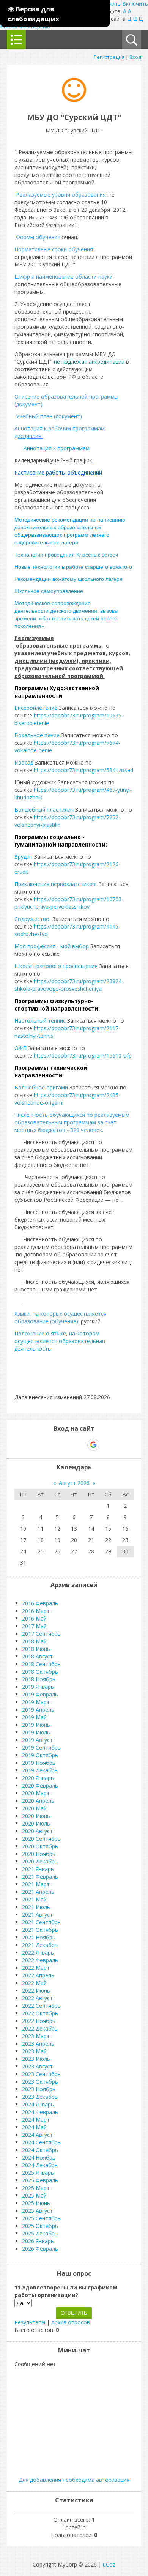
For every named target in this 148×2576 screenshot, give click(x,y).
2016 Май (34, 1618)
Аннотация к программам (56, 448)
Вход (135, 57)
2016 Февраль (40, 1603)
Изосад (24, 762)
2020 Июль (36, 1823)
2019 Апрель (38, 1710)
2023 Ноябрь (39, 2089)
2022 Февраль (40, 1960)
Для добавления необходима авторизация (74, 2480)
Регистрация (109, 57)
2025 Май (34, 2195)
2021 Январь (38, 1869)
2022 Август (37, 1998)
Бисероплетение (37, 708)
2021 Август (37, 1915)
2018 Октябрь (40, 1672)
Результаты (30, 2322)
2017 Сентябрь (41, 1634)
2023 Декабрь (40, 2097)
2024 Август (37, 2135)
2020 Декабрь (40, 1861)
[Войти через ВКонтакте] (54, 1445)
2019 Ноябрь (39, 1763)
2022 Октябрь (40, 2013)
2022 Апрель (38, 1975)
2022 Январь (38, 1952)
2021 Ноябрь (39, 1937)
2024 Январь (38, 2104)
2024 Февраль (40, 2112)
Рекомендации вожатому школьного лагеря (68, 579)
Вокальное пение (37, 735)
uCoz (109, 2564)
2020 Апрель (38, 1801)
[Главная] (74, 100)
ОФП (20, 1048)
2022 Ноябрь (39, 2021)
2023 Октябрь (40, 2082)
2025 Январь (38, 2173)
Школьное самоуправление (49, 591)
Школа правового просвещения (56, 966)
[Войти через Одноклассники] (107, 1445)
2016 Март (36, 1611)
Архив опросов (71, 2322)
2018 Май (34, 1641)
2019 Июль (36, 1732)
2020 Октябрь (40, 1846)
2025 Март (36, 2188)
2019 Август (37, 1740)
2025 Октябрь (40, 2226)
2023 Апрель (38, 2044)
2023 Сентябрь (41, 2074)
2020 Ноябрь (39, 1854)
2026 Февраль (40, 2249)
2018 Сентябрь (41, 1664)
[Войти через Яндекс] (80, 1445)
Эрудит (24, 857)
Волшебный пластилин (45, 810)
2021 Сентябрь (41, 1922)
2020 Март (36, 1793)
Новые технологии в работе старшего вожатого (73, 567)
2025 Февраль (40, 2180)
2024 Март (36, 2120)
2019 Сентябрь (41, 1748)
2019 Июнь (36, 1725)
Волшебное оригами (42, 1087)
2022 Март (36, 1968)
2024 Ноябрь (39, 2157)
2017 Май (34, 1626)
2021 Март (36, 1884)
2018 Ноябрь (39, 1679)
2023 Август (37, 2066)
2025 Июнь (36, 2203)
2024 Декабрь (40, 2165)
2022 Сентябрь (41, 2006)
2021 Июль (36, 1907)
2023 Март (36, 2036)
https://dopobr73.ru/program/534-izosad (83, 770)
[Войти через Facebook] (67, 1445)
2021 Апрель (38, 1892)
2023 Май (34, 2051)
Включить (135, 4)
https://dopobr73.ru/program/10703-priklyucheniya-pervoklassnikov (69, 903)
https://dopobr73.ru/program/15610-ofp (83, 1055)
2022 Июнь (36, 1990)
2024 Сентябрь (41, 2142)
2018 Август (37, 1656)
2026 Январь (38, 2241)
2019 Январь (38, 1687)
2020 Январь (38, 1778)
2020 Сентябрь (41, 1839)
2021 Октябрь (40, 1930)
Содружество (32, 919)
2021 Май (34, 1899)
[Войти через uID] (41, 1445)
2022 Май (34, 1983)
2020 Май (34, 1808)
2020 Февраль (40, 1785)
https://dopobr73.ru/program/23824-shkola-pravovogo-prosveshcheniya (69, 985)
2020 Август (37, 1831)
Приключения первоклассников (56, 884)
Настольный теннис (40, 1021)
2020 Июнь (36, 1816)
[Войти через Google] (93, 1445)
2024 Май (34, 2127)
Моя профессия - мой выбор (52, 946)
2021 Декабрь (40, 1945)
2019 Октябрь (40, 1755)
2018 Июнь (36, 1649)
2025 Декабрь (40, 2233)
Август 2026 (74, 1483)
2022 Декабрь (40, 2028)
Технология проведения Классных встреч (66, 555)
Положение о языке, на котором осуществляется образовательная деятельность (60, 1341)
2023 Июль (36, 2059)
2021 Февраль (40, 1877)
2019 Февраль (40, 1694)
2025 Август (37, 2211)
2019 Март (36, 1702)
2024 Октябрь (40, 2150)
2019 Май (34, 1717)
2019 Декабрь (40, 1770)
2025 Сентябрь (41, 2218)
